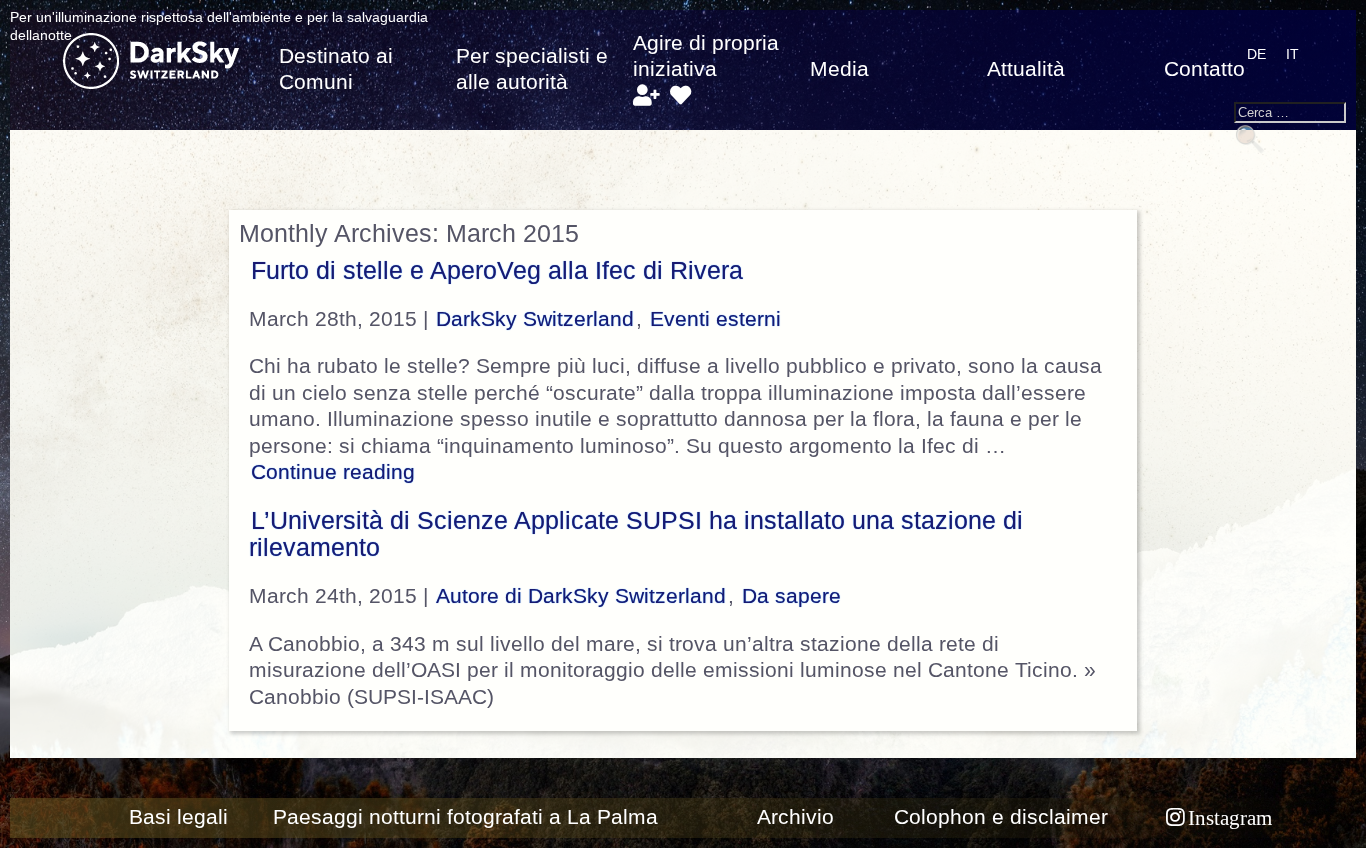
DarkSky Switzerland (535, 319)
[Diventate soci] (645, 96)
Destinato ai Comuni (336, 69)
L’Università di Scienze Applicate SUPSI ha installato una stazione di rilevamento (636, 534)
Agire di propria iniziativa (706, 56)
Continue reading (335, 471)
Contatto (1204, 69)
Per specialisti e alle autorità (532, 69)
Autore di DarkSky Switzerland (581, 596)
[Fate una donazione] (680, 96)
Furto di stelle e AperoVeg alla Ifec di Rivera (497, 270)
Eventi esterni (715, 319)
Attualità (1026, 69)
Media (839, 69)
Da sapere (791, 596)
